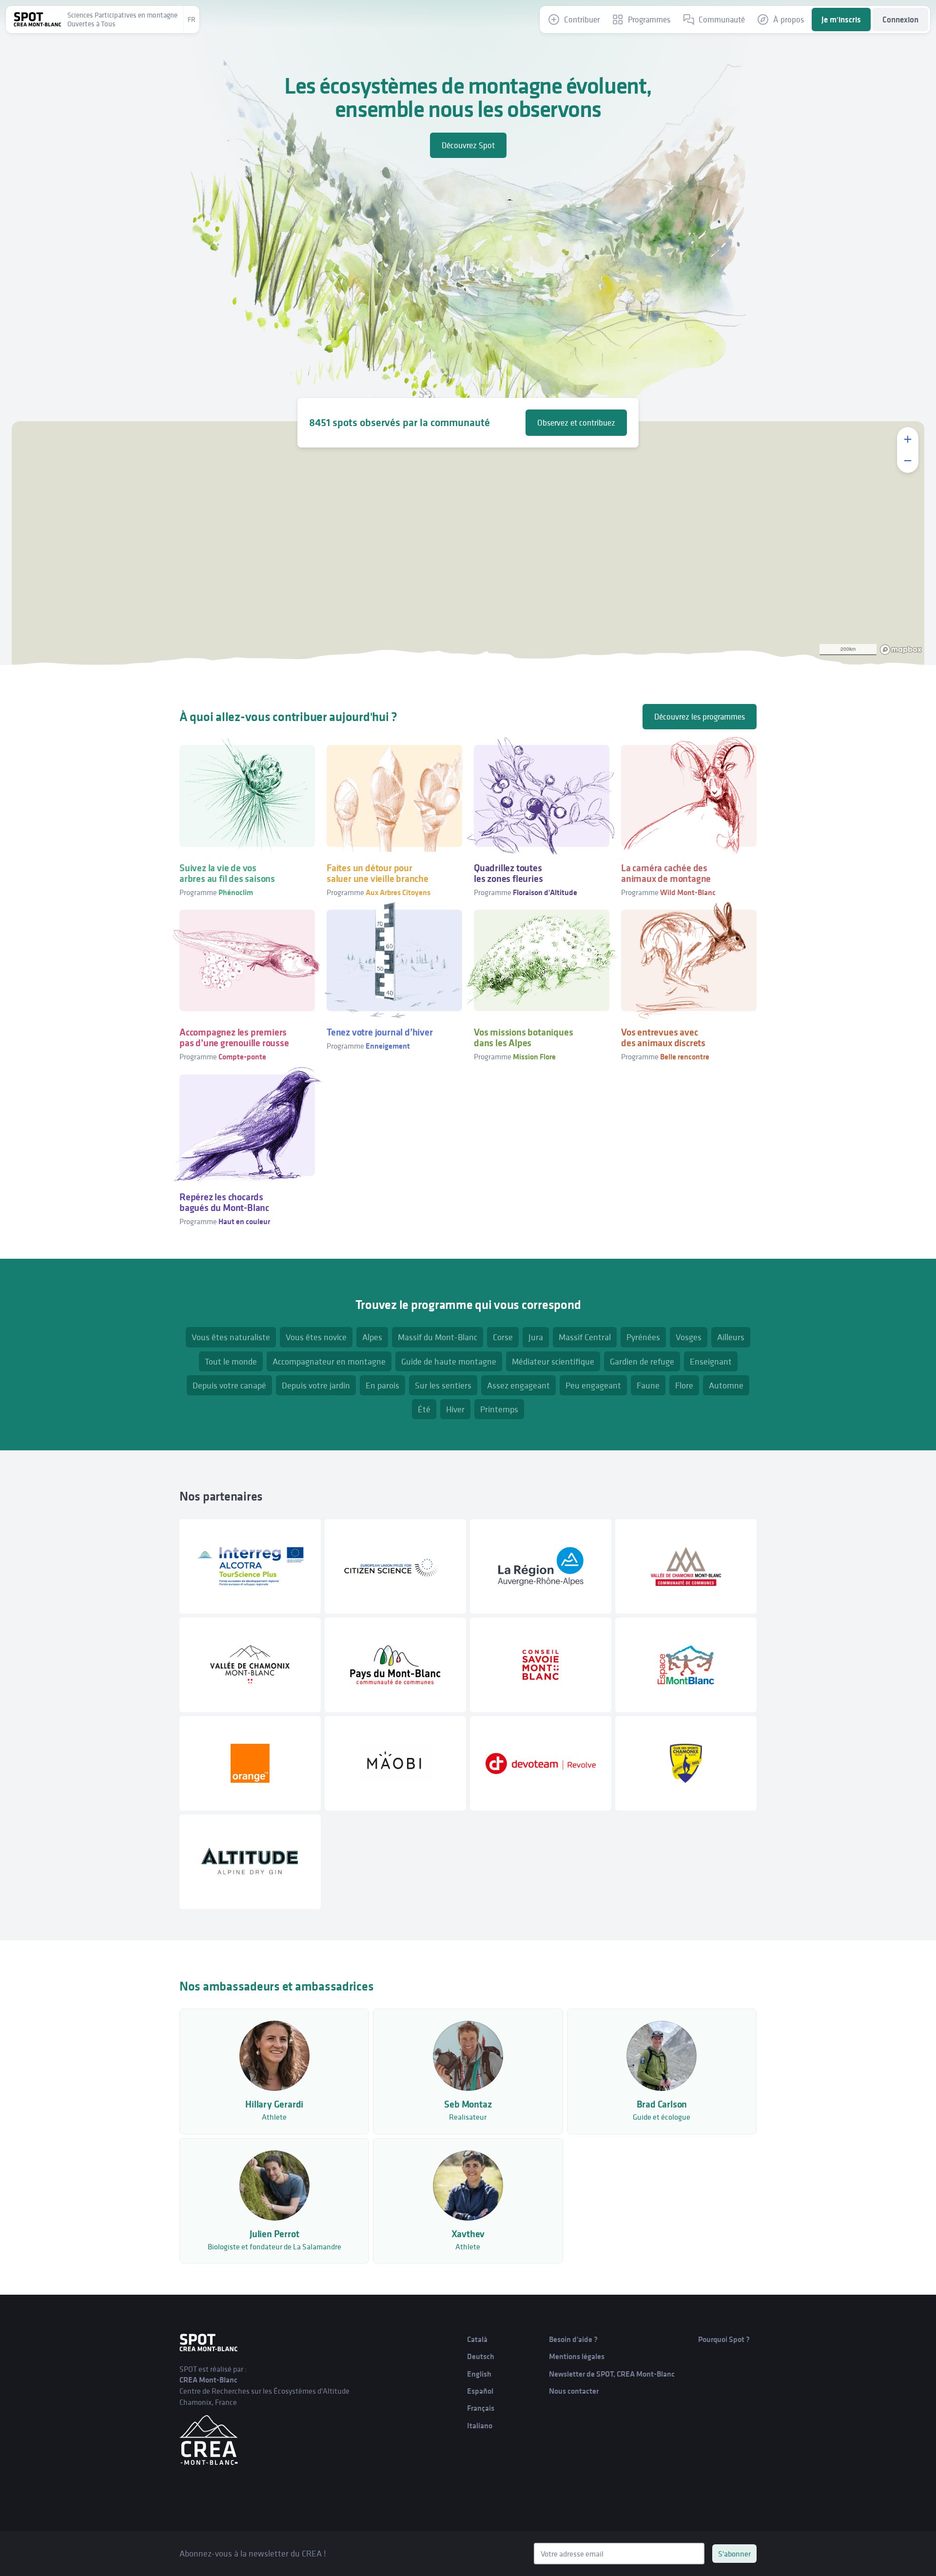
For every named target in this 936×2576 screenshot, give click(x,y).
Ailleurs (731, 1337)
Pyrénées (643, 1337)
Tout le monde (231, 1361)
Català (477, 2339)
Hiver (455, 1409)
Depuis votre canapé (229, 1385)
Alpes (372, 1337)
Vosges (689, 1337)
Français (481, 2408)
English (479, 2374)
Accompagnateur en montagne (329, 1361)
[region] (468, 543)
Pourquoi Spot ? (724, 2339)
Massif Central (585, 1337)
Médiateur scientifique (553, 1361)
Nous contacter (574, 2391)
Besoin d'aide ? (573, 2339)
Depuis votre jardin (316, 1385)
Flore (684, 1385)
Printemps (499, 1409)
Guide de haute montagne (449, 1361)
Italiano (480, 2426)
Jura (536, 1337)
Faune (648, 1385)
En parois (382, 1385)
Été (424, 1409)
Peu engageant (593, 1385)
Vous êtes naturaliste (231, 1337)
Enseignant (711, 1361)
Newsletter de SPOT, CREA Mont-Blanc (612, 2374)
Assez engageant (518, 1385)
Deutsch (481, 2356)
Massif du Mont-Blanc (438, 1337)
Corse (503, 1337)
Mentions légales (577, 2356)
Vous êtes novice (316, 1337)
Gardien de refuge (642, 1361)
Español (480, 2391)
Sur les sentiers (443, 1385)
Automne (726, 1385)
